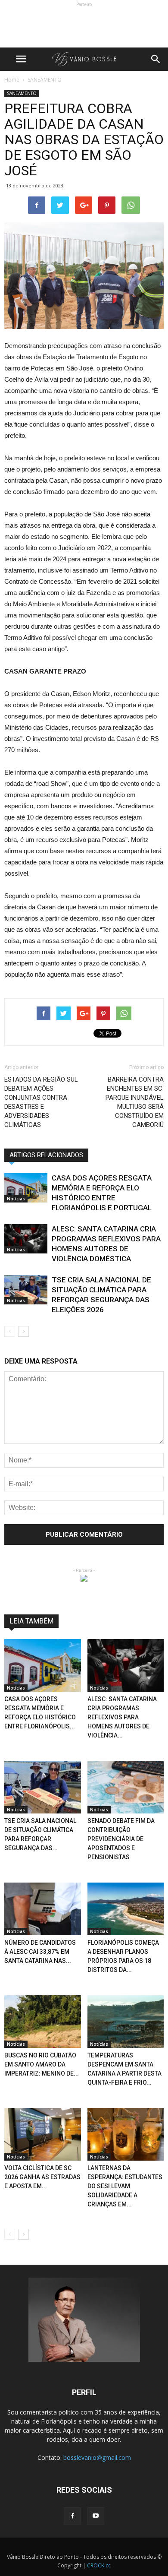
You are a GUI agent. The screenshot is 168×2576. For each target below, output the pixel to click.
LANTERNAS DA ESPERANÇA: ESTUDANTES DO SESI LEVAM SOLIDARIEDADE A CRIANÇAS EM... (125, 2186)
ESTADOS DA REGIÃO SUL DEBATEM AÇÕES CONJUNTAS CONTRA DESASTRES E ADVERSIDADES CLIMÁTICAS (41, 1102)
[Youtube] (96, 2516)
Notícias (16, 1199)
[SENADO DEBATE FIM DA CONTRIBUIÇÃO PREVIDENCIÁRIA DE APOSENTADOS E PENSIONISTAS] (126, 1787)
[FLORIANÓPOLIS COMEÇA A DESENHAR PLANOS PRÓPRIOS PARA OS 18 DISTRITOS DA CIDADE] (126, 1909)
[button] (156, 59)
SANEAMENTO (22, 93)
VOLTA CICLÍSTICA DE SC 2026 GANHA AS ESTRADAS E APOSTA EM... (42, 2177)
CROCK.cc (99, 2565)
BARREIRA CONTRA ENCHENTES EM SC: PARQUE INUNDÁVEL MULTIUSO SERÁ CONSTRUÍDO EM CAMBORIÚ (135, 1102)
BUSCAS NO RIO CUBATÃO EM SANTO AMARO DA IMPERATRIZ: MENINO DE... (42, 2064)
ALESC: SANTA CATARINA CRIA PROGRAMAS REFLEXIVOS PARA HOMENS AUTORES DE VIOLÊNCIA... (122, 1717)
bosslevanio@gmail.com (97, 2457)
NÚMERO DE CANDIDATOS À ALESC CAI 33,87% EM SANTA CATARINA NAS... (40, 1952)
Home (12, 80)
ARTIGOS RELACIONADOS (46, 1155)
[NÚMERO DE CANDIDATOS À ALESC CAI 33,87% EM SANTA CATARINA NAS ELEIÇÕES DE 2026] (43, 1909)
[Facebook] (72, 2516)
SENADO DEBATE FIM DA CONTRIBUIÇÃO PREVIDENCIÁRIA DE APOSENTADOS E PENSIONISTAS (121, 1839)
